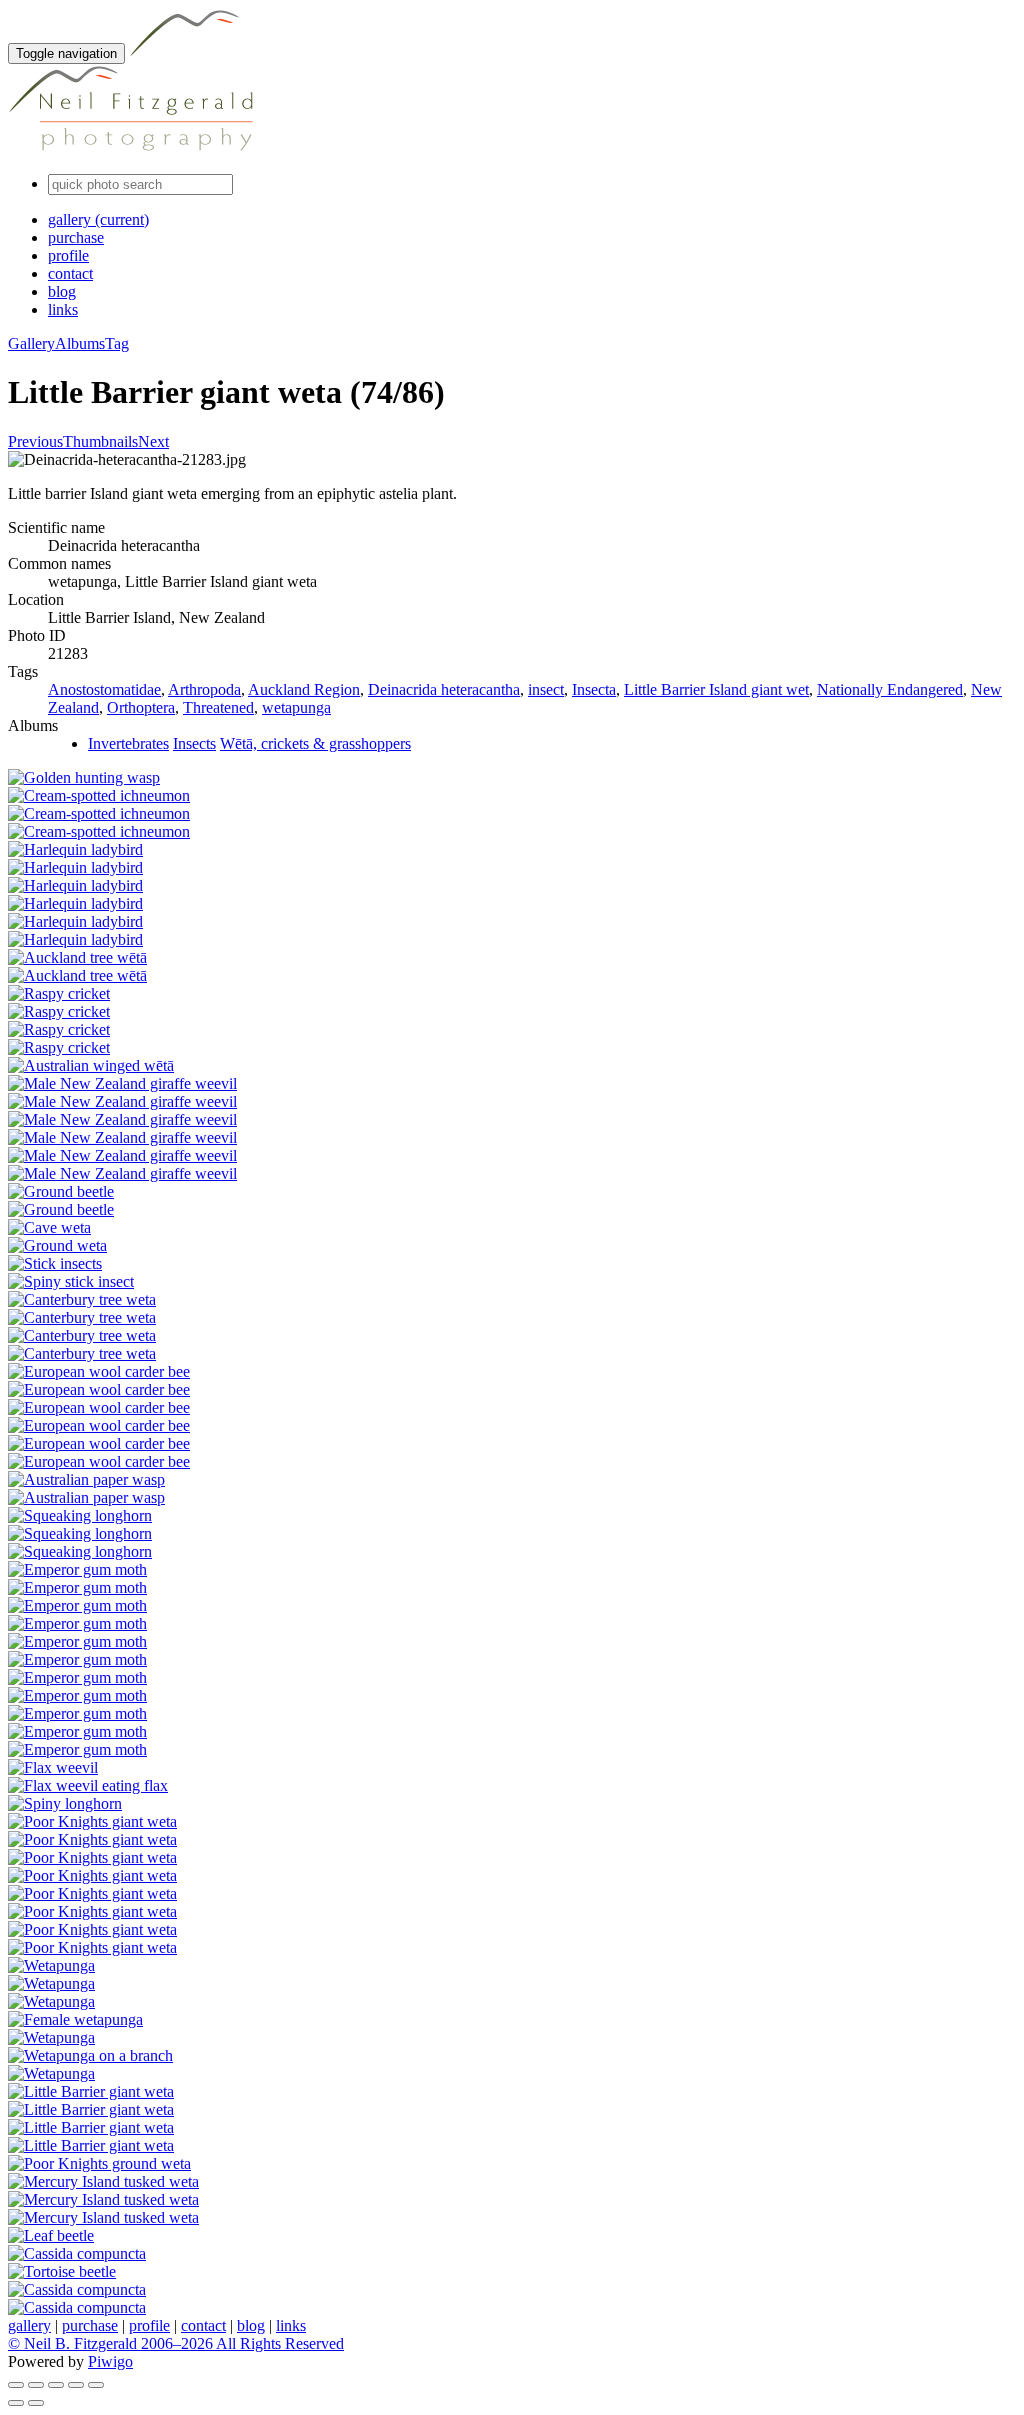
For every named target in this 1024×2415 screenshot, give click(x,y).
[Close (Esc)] (16, 2385)
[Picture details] (76, 2385)
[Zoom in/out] (56, 2385)
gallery (98, 219)
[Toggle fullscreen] (36, 2385)
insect (546, 689)
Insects (194, 743)
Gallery (31, 343)
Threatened (218, 707)
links (63, 309)
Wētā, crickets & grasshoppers (315, 743)
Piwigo (110, 2361)
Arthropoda (204, 689)
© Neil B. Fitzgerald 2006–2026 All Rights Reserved (176, 2343)
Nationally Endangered (890, 689)
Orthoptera (141, 707)
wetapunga (296, 707)
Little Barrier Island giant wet (716, 689)
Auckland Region (304, 689)
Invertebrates (128, 743)
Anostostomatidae (104, 689)
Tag (117, 343)
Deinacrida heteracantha (444, 689)
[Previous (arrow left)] (16, 2403)
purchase (76, 237)
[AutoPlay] (96, 2385)
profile (68, 255)
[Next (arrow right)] (36, 2403)
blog (62, 291)
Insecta (594, 689)
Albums (80, 343)
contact (70, 273)
